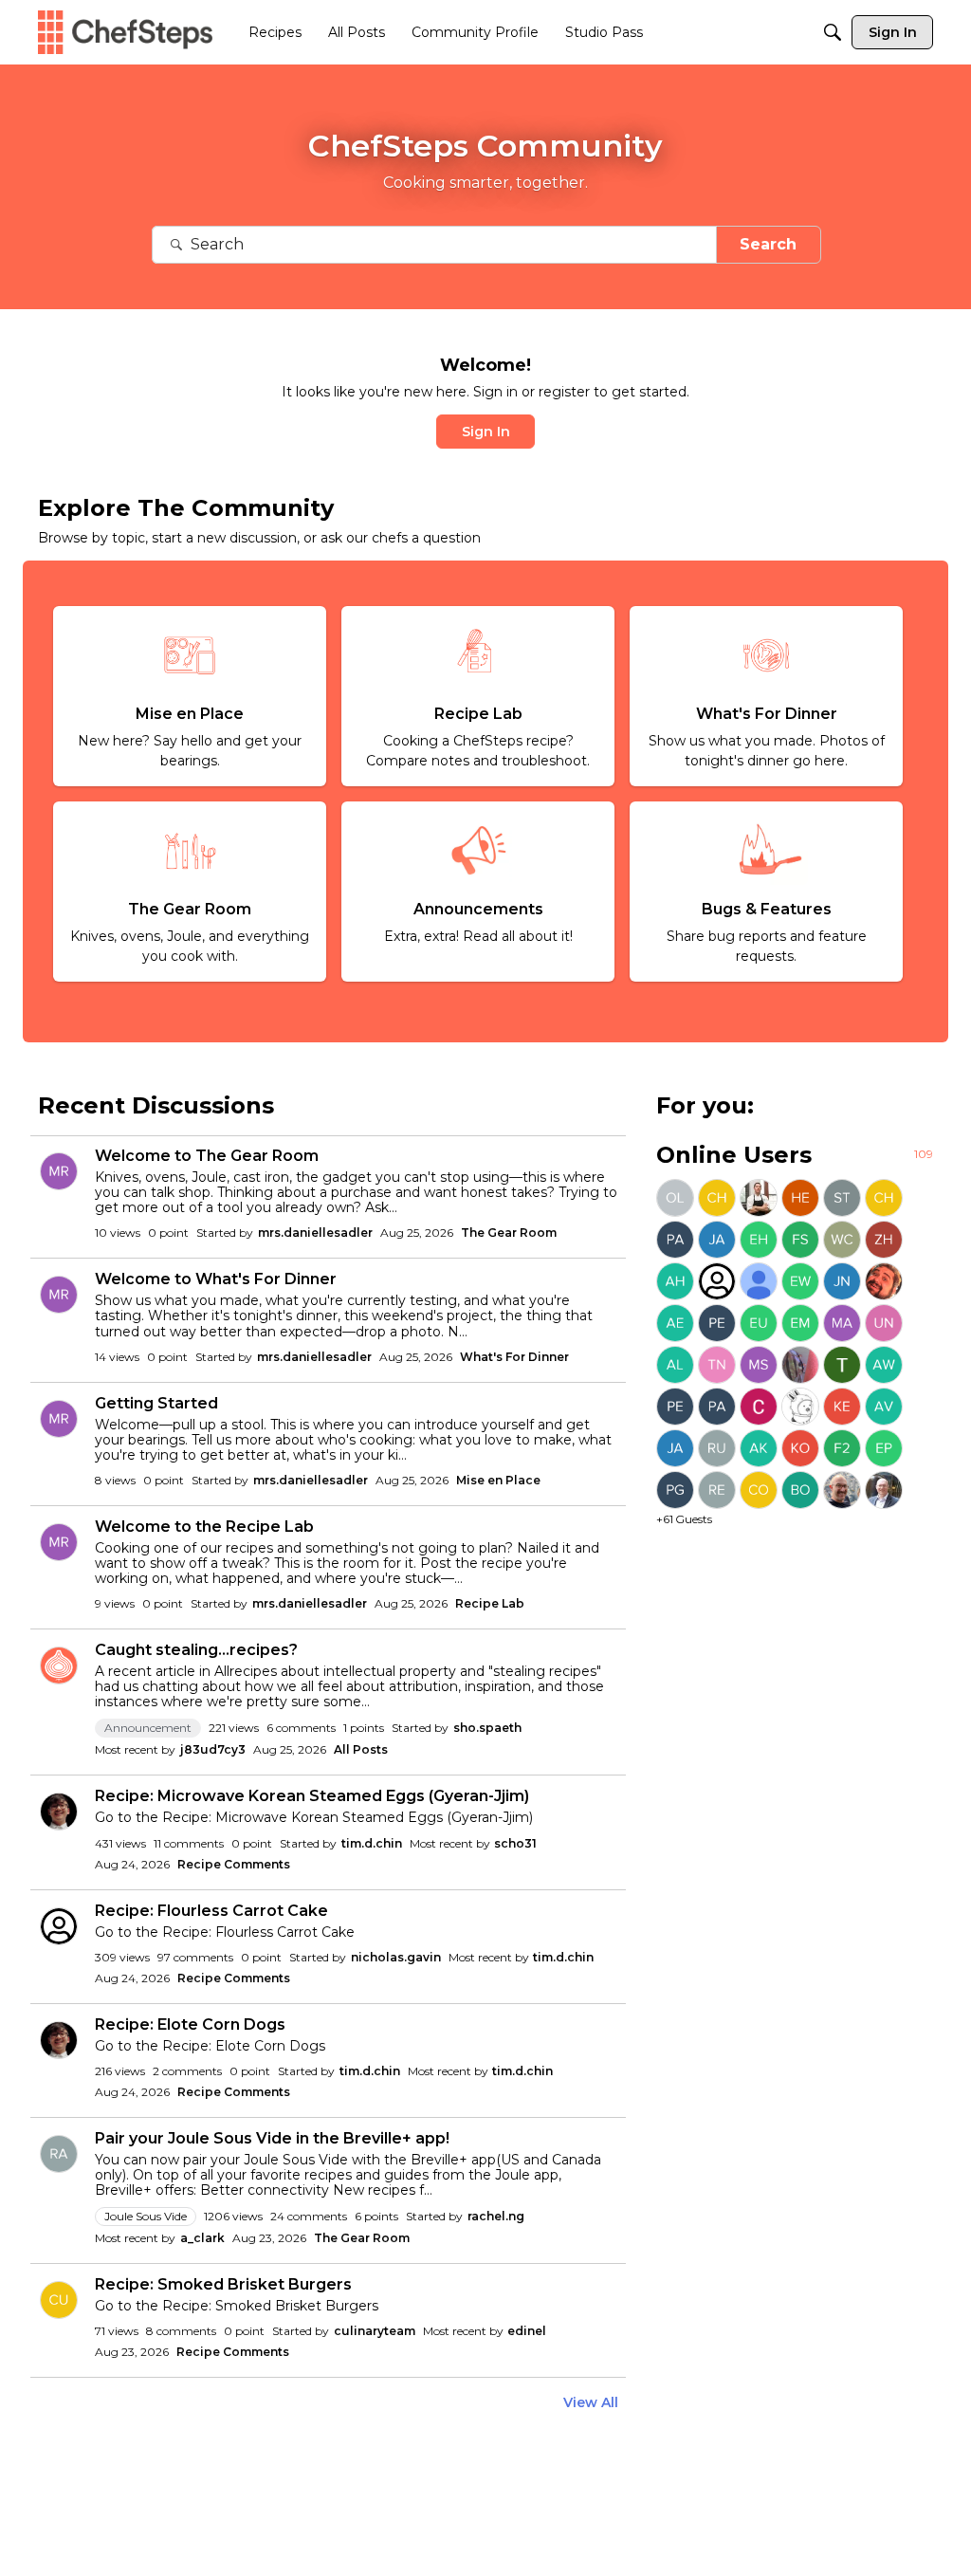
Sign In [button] (486, 432)
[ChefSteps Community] (125, 32)
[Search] (833, 32)
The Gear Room (509, 1233)
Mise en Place (498, 1480)
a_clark (202, 2238)
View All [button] (591, 2402)
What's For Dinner (514, 1357)
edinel (527, 2331)
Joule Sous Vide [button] (146, 2216)
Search (768, 244)
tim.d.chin (372, 1843)
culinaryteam (375, 2331)
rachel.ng (496, 2216)
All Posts (361, 1749)
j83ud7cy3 (213, 1749)
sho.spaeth (487, 1728)
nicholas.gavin (396, 1957)
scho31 (515, 1843)
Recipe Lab (490, 1603)
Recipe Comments (234, 1864)
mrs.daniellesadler (315, 1233)
